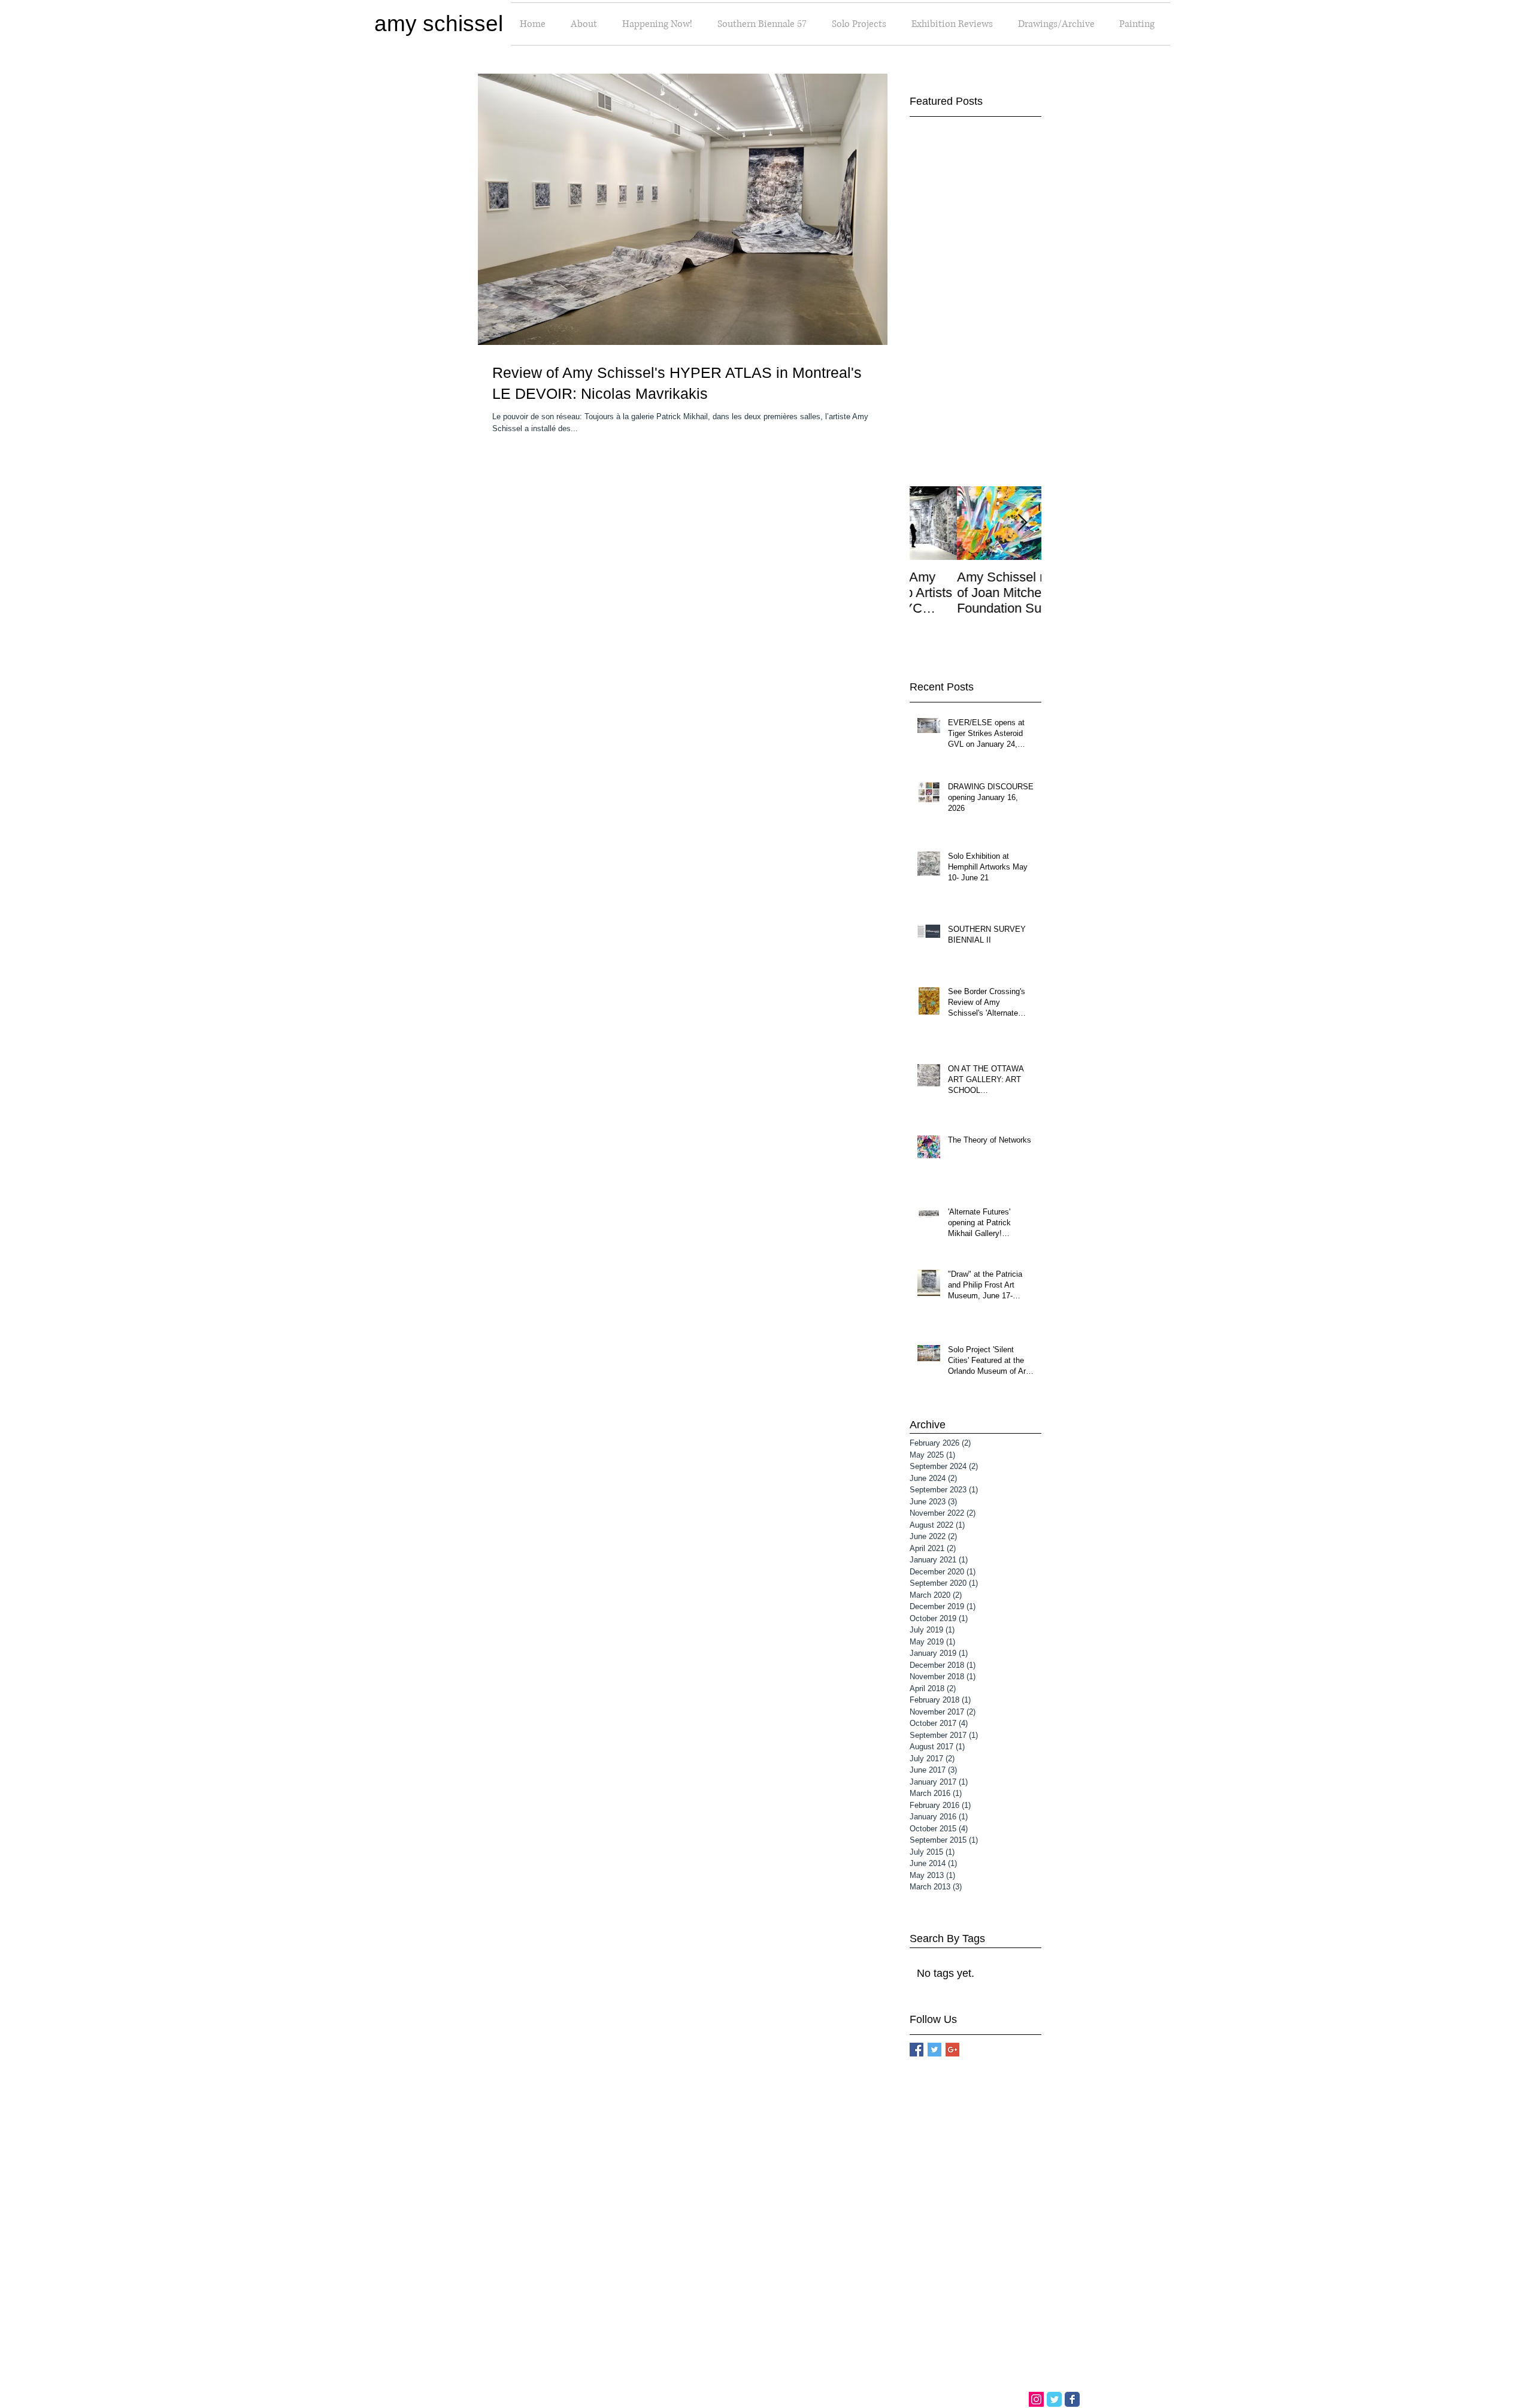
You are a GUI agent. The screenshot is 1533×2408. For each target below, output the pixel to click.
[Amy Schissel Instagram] (1036, 2399)
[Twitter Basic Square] (934, 2050)
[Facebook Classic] (1072, 2399)
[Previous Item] (929, 523)
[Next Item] (1022, 523)
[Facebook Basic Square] (917, 2050)
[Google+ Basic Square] (952, 2050)
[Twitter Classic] (1054, 2399)
